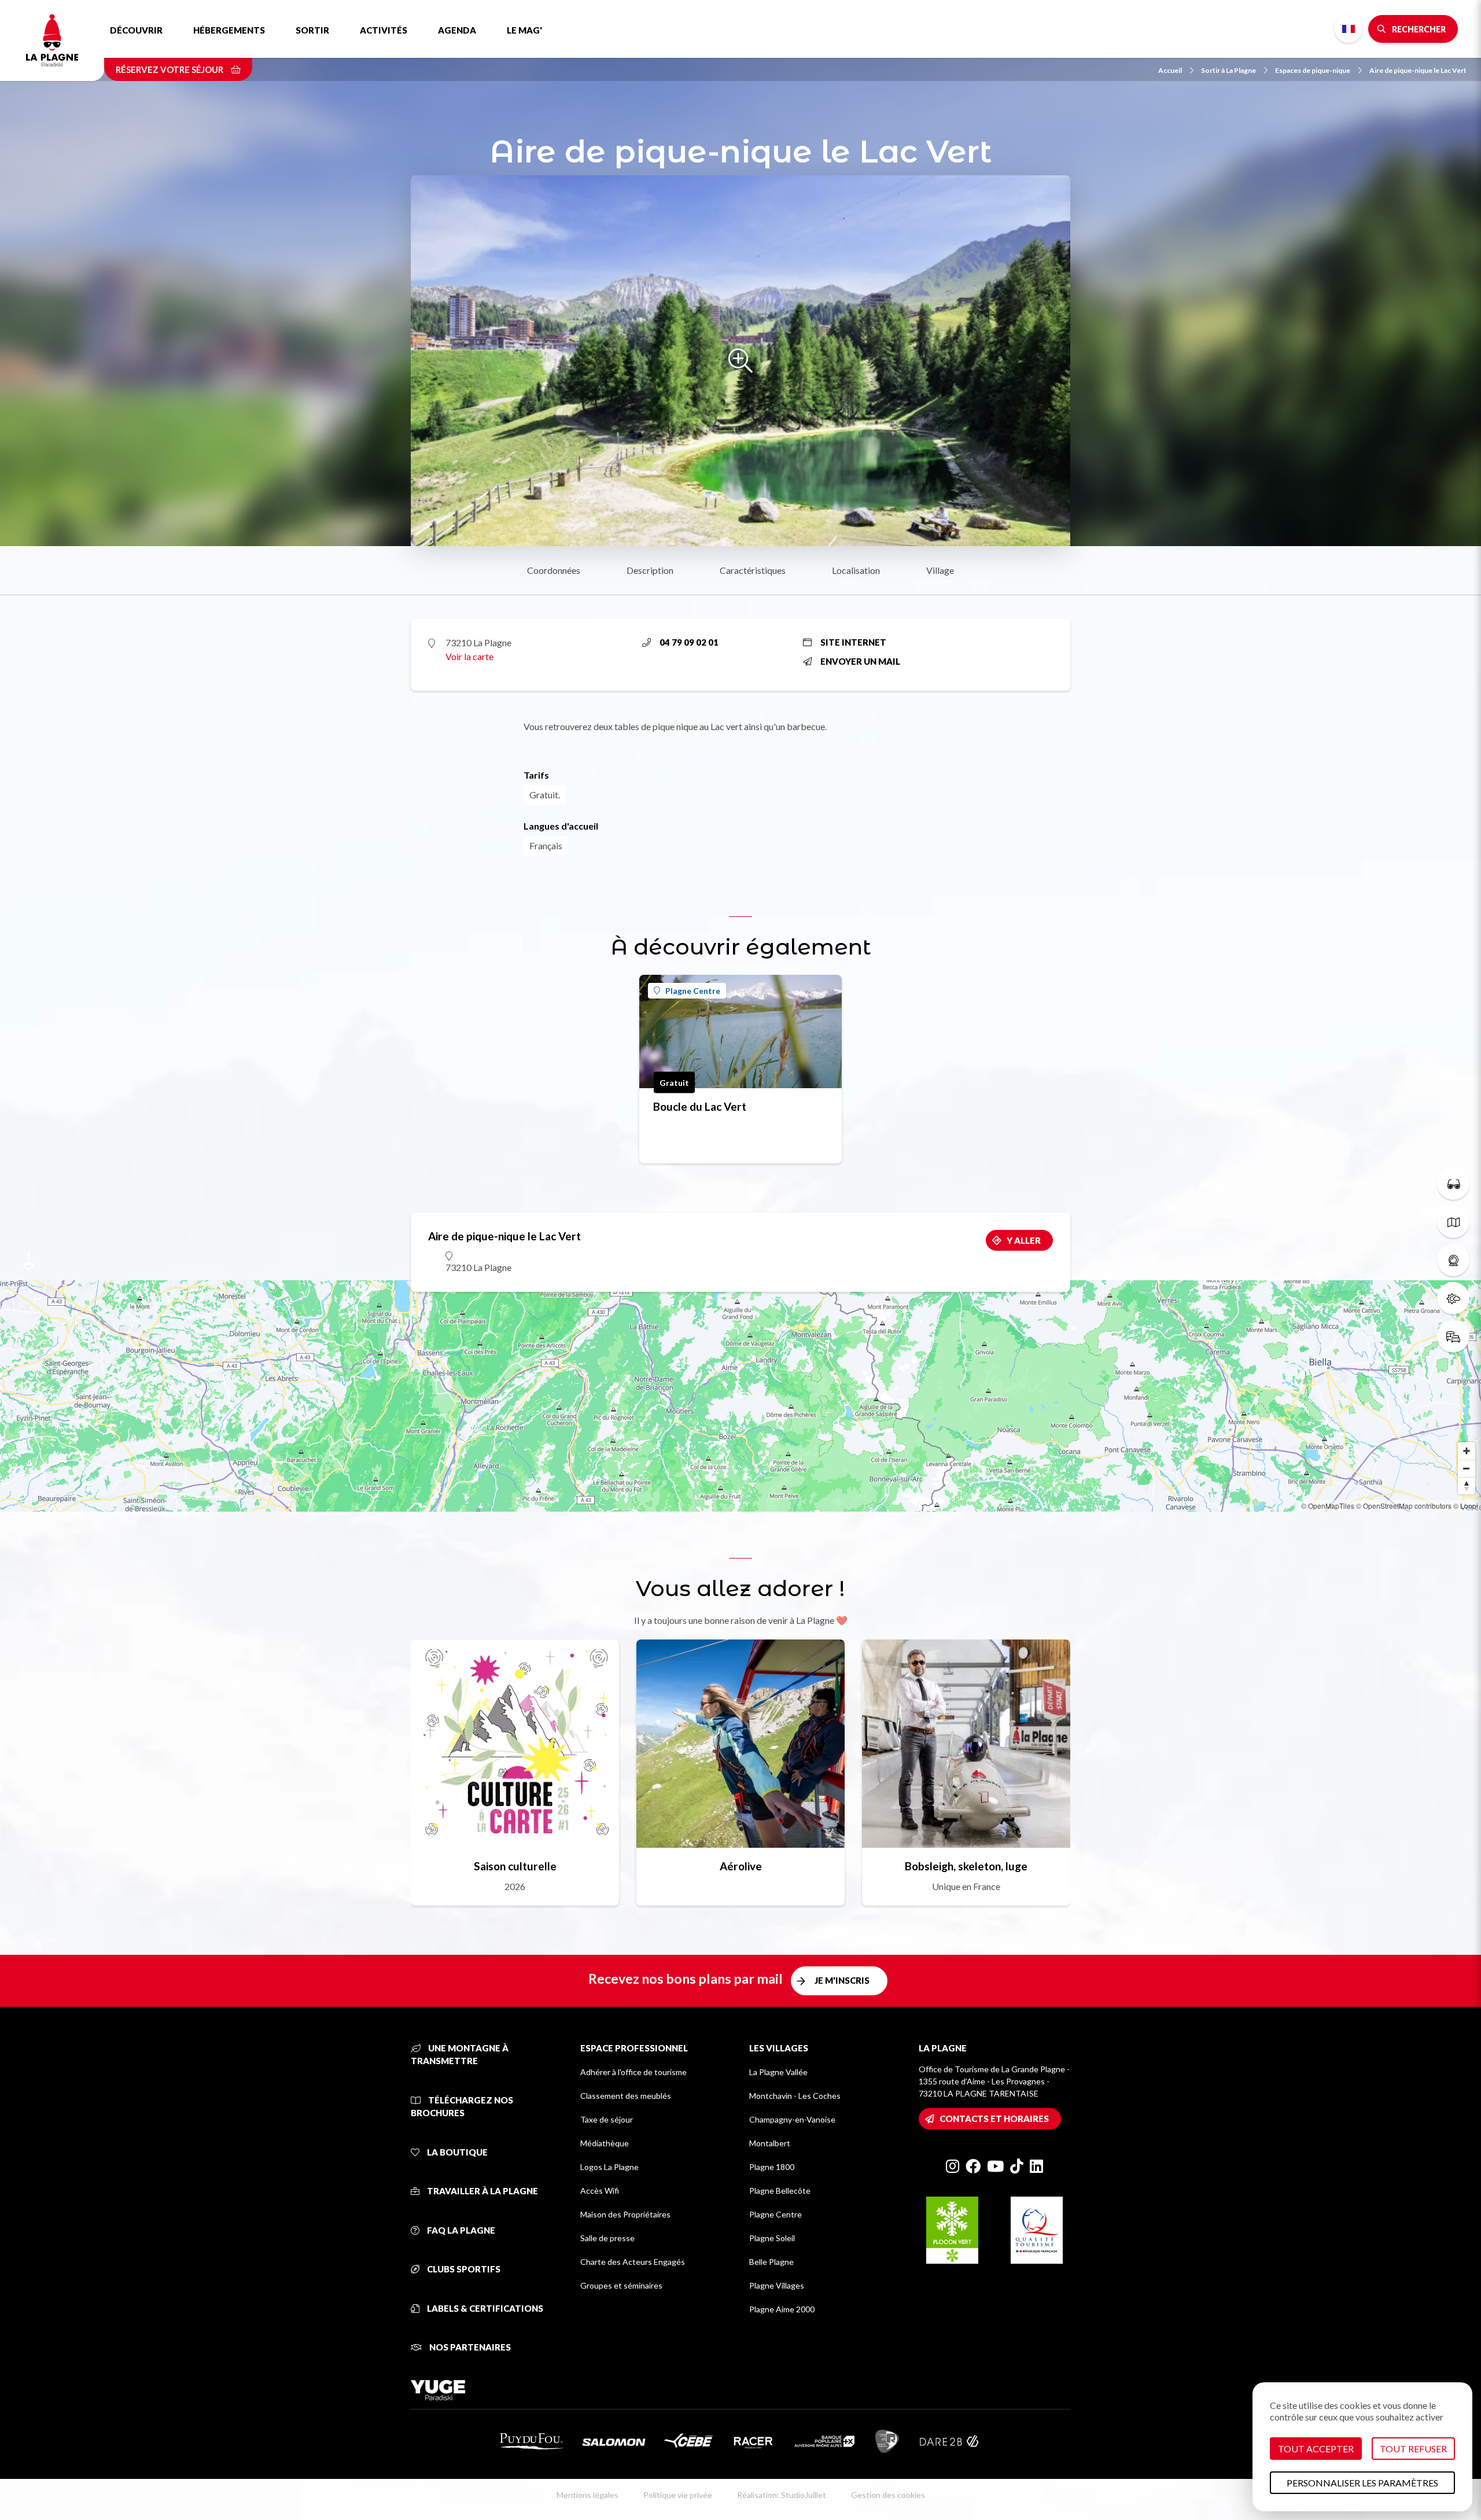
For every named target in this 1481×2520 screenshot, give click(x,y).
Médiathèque (605, 2143)
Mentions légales (587, 2495)
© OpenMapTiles (1328, 1506)
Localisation (856, 570)
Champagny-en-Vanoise (792, 2119)
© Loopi (1466, 1506)
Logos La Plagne (609, 2167)
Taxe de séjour (607, 2119)
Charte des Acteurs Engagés (633, 2262)
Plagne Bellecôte (780, 2191)
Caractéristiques (753, 570)
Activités (384, 30)
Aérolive (741, 1866)
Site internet (853, 642)
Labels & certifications (484, 2308)
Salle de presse (607, 2238)
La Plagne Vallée (778, 2072)
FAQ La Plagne (460, 2230)
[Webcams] (1453, 1260)
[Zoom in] (1467, 1451)
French (1349, 29)
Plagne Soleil (772, 2238)
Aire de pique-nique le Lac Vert (1418, 70)
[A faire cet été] (1453, 1184)
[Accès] (1453, 1336)
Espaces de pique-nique (1313, 70)
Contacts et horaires (994, 2119)
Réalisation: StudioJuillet (782, 2495)
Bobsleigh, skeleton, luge (966, 1866)
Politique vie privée (678, 2495)
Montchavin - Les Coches (795, 2096)
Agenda (457, 30)
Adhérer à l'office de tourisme (633, 2072)
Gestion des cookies (888, 2495)
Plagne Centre (693, 991)
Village (940, 570)
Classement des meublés (626, 2096)
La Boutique (456, 2152)
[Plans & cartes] (1453, 1222)
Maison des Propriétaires (625, 2214)
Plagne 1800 (772, 2167)
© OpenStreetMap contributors (1404, 1506)
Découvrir (136, 30)
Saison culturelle (515, 1866)
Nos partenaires (469, 2347)
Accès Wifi (600, 2191)
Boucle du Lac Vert (700, 1106)
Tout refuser (1413, 2449)
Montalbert (770, 2143)
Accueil (1170, 70)
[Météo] (1453, 1298)
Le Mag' (524, 30)
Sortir (312, 30)
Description (650, 570)
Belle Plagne (771, 2262)
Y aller (1024, 1240)
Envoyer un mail (860, 661)
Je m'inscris (842, 1980)
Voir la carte (469, 656)
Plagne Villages (777, 2285)
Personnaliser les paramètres (1362, 2483)
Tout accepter (1316, 2449)
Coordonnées (554, 570)
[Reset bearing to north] (1467, 1486)
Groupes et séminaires (621, 2285)
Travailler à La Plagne (482, 2191)
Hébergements (229, 30)
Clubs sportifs (463, 2269)
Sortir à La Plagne (1228, 70)
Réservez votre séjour (170, 69)
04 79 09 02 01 (689, 642)
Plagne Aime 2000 (782, 2309)
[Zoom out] (1467, 1468)
